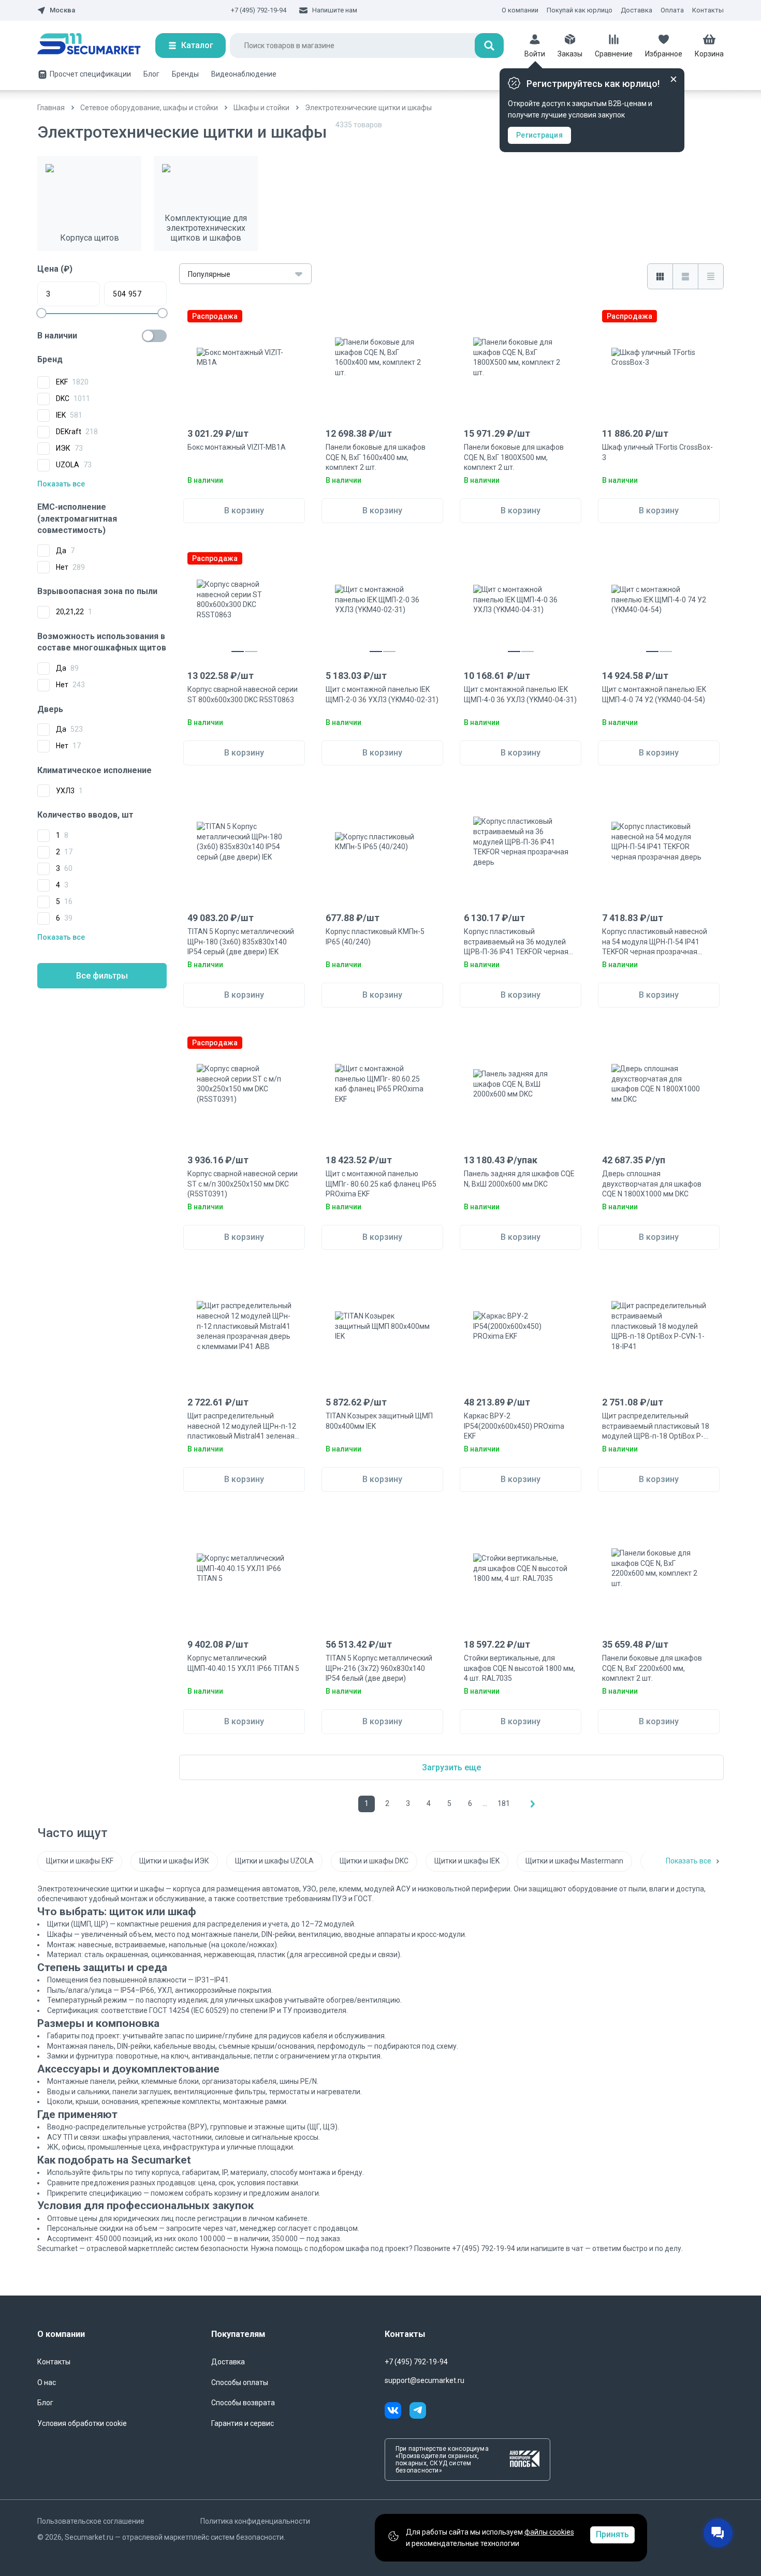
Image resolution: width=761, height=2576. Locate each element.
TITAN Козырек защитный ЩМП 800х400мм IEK (379, 1421)
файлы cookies (549, 2532)
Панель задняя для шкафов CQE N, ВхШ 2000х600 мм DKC (519, 1179)
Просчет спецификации (90, 74)
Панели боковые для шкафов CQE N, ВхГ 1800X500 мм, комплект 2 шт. (514, 457)
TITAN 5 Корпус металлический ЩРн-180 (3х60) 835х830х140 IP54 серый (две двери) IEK (241, 942)
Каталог (197, 45)
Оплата (672, 10)
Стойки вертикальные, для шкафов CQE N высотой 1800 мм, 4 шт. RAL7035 (519, 1668)
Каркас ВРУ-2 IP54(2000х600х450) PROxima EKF (514, 1426)
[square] (660, 276)
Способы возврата (243, 2403)
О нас (47, 2382)
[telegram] (418, 2412)
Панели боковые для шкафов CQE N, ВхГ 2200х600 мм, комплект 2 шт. (652, 1668)
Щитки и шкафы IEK (467, 1861)
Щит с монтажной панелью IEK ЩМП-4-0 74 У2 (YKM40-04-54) (654, 694)
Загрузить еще (451, 1767)
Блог (151, 74)
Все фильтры (102, 976)
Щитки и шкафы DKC (374, 1861)
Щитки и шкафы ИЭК (174, 1861)
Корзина (709, 54)
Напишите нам (335, 10)
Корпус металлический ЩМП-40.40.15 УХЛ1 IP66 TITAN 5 (243, 1663)
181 (504, 1803)
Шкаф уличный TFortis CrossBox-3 (657, 452)
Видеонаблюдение (244, 74)
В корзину (244, 510)
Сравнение (614, 54)
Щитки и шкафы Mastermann (574, 1861)
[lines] (685, 276)
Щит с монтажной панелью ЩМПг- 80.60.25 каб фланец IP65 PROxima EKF (381, 1184)
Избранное (664, 54)
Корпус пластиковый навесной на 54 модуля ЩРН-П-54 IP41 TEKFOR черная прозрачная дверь (655, 942)
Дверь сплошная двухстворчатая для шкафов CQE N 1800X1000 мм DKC (652, 1184)
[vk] (397, 2412)
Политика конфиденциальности (255, 2521)
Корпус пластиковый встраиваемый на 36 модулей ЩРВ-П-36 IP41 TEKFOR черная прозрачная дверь (516, 942)
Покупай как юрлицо (580, 10)
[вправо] (533, 1804)
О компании (520, 10)
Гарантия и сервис (243, 2423)
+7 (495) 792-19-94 (259, 10)
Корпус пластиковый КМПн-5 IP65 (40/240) (375, 937)
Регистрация (539, 135)
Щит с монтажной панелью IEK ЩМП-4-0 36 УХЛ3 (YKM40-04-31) (520, 694)
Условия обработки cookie (82, 2423)
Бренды (185, 74)
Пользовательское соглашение (91, 2521)
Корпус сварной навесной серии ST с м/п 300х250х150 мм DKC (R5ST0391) (243, 1184)
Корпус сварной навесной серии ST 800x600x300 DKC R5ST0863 (243, 694)
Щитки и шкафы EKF (80, 1861)
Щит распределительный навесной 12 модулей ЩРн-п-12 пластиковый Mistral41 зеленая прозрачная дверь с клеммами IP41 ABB (242, 1427)
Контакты (708, 10)
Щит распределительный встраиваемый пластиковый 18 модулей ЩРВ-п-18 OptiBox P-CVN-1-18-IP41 (656, 1427)
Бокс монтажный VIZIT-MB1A (237, 447)
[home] (96, 46)
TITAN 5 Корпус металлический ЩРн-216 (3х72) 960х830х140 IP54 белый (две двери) (379, 1668)
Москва (62, 10)
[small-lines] (711, 276)
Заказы (570, 54)
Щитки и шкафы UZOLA (274, 1861)
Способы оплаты (240, 2382)
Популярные (209, 274)
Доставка (636, 10)
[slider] (41, 313)
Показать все (61, 484)
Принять (612, 2534)
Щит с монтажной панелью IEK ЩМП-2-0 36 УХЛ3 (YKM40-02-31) (382, 694)
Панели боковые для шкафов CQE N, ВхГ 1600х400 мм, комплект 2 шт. (376, 457)
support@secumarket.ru (425, 2380)
